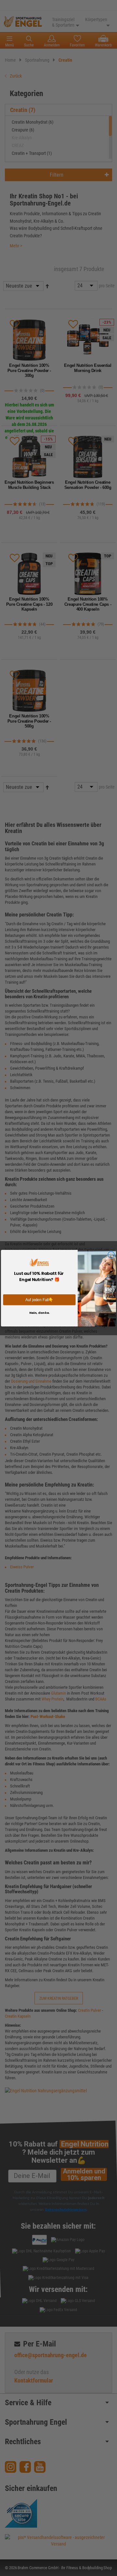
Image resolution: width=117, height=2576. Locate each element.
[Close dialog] (111, 1255)
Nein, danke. (39, 1313)
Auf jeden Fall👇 (39, 1299)
